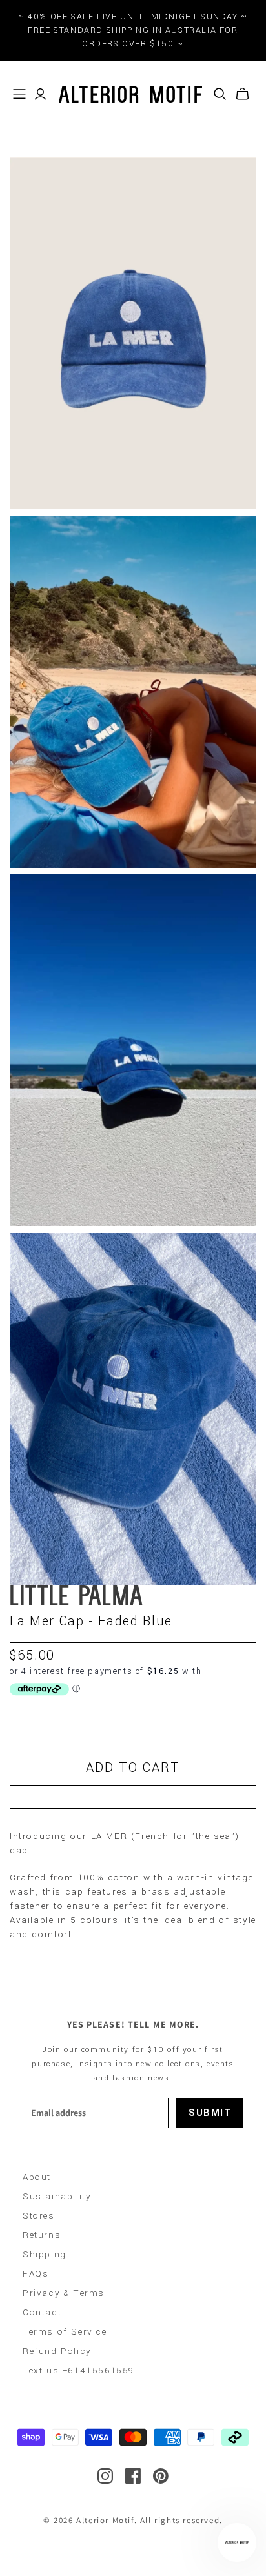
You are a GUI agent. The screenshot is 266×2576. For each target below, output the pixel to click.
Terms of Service (65, 2332)
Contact (42, 2312)
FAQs (36, 2274)
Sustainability (57, 2196)
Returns (42, 2235)
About (37, 2177)
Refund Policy (57, 2351)
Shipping (45, 2254)
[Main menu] (19, 94)
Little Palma (77, 1598)
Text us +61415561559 (78, 2370)
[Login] (40, 94)
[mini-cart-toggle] (242, 94)
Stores (39, 2216)
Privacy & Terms (64, 2293)
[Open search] (220, 94)
